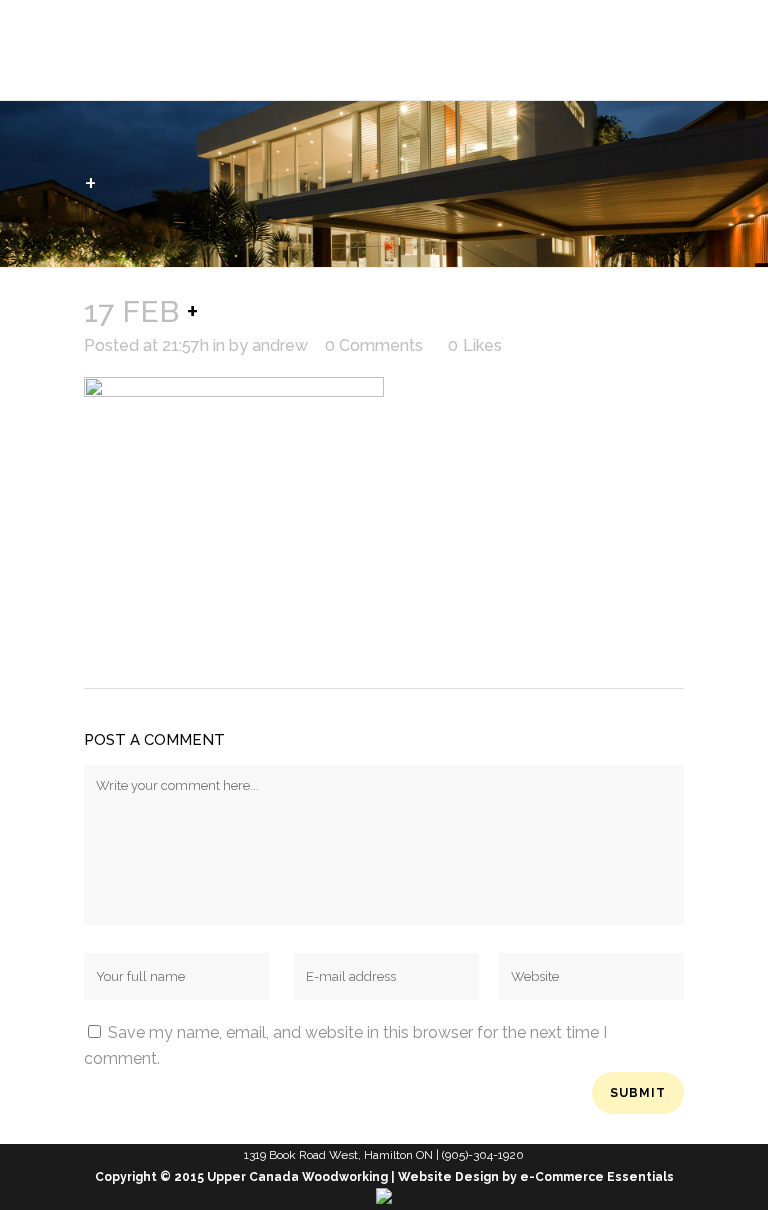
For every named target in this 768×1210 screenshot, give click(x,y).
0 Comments (374, 345)
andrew (280, 345)
